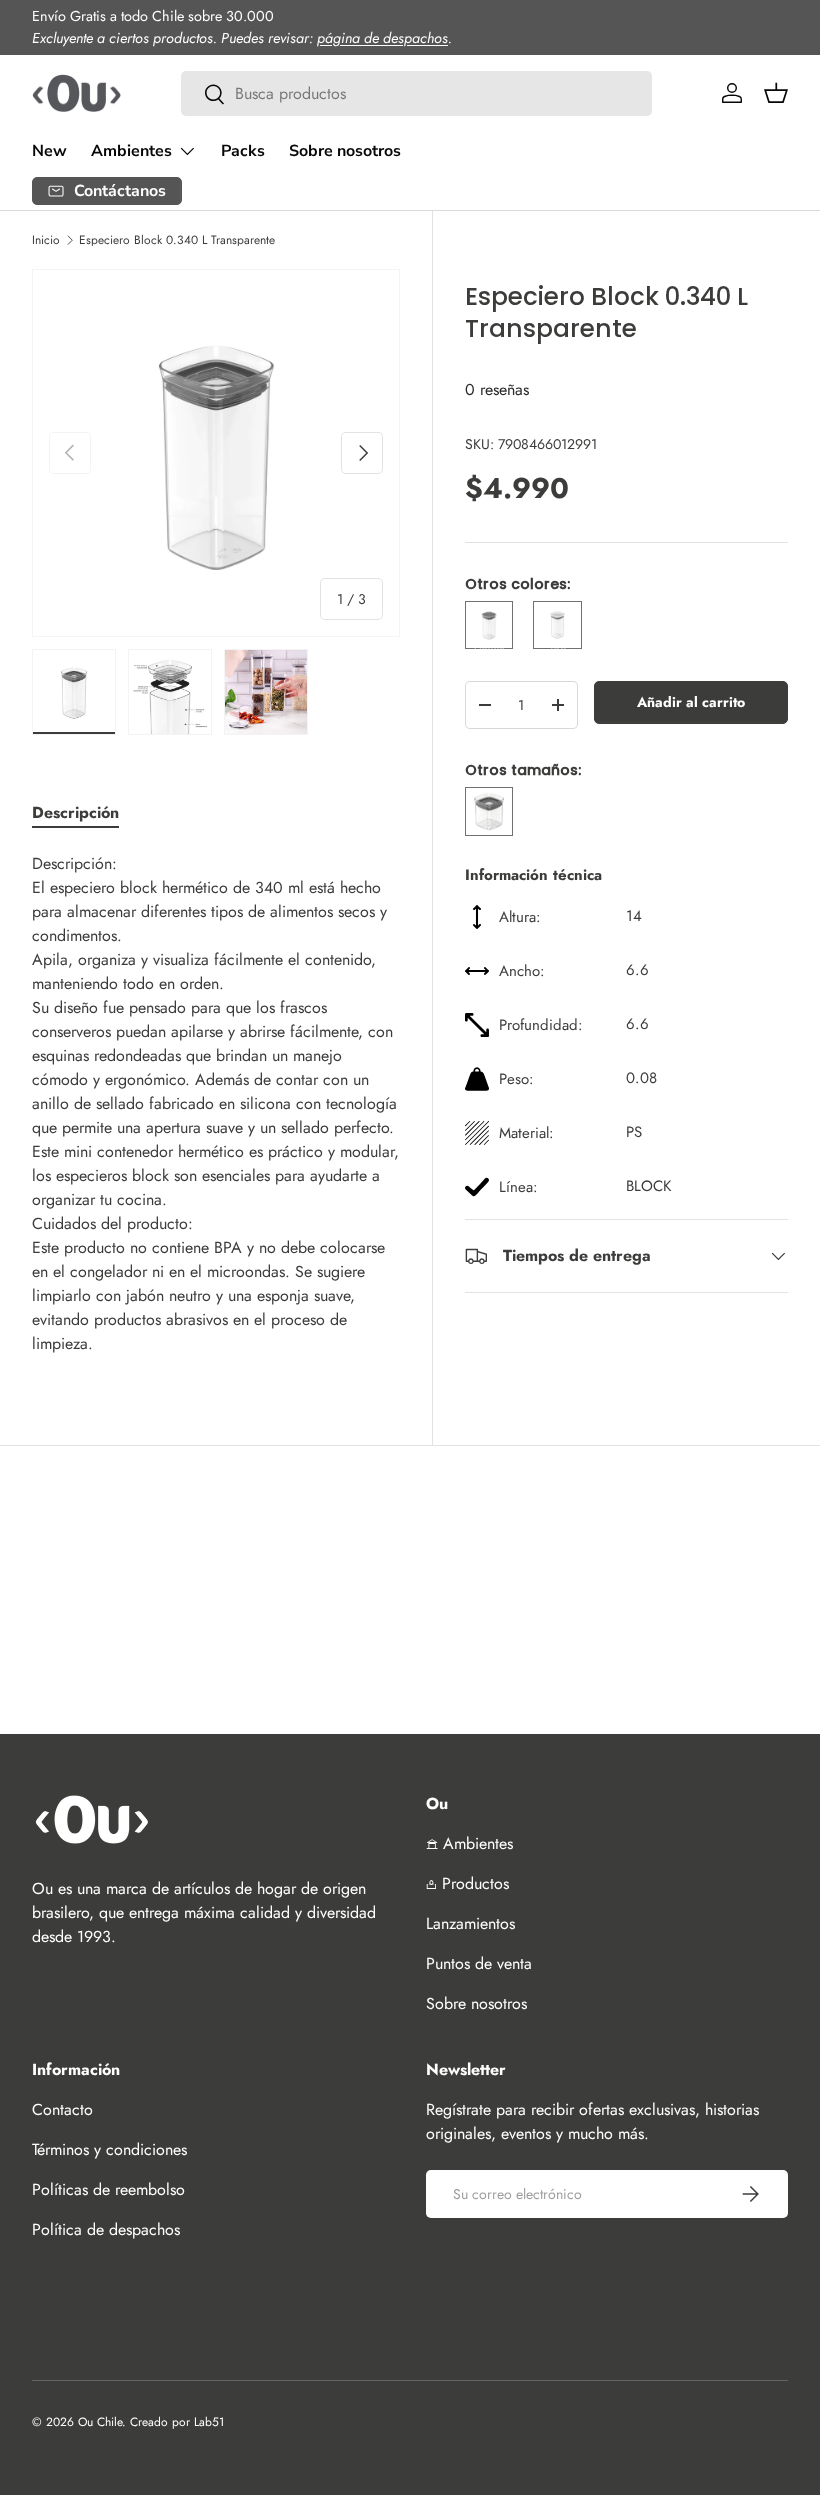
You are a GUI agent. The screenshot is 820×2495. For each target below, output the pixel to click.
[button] (776, 93)
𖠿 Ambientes (469, 1843)
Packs (243, 151)
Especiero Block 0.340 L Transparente (177, 240)
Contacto (62, 2109)
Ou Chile (100, 2422)
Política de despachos (106, 2229)
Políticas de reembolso (108, 2189)
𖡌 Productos (467, 1883)
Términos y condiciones (109, 2149)
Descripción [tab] (75, 812)
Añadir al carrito (691, 702)
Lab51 (209, 2422)
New (49, 151)
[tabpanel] (216, 1104)
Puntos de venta (479, 1963)
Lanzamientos (470, 1923)
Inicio (46, 240)
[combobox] (416, 93)
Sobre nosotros (345, 151)
